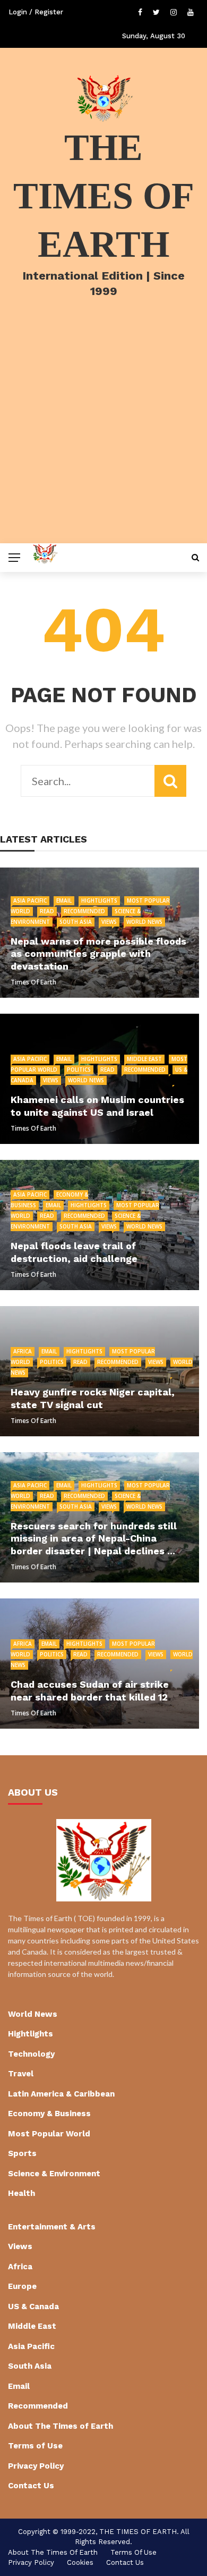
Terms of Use (35, 2446)
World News (144, 922)
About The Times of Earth (61, 2426)
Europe (22, 2286)
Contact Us (31, 2486)
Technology (31, 2054)
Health (21, 2193)
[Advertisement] (103, 434)
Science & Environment (54, 2174)
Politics (79, 1070)
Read (47, 911)
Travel (21, 2074)
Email (64, 900)
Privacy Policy (36, 2466)
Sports (22, 2153)
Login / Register (36, 12)
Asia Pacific (30, 900)
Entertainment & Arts (52, 2227)
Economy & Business (49, 2114)
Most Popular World (49, 2134)
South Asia (76, 922)
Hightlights (99, 900)
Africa (23, 1351)
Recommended (84, 911)
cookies (80, 2562)
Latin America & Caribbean (61, 2094)
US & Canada (33, 2306)
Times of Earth (33, 982)
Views (109, 922)
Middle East (144, 1059)
